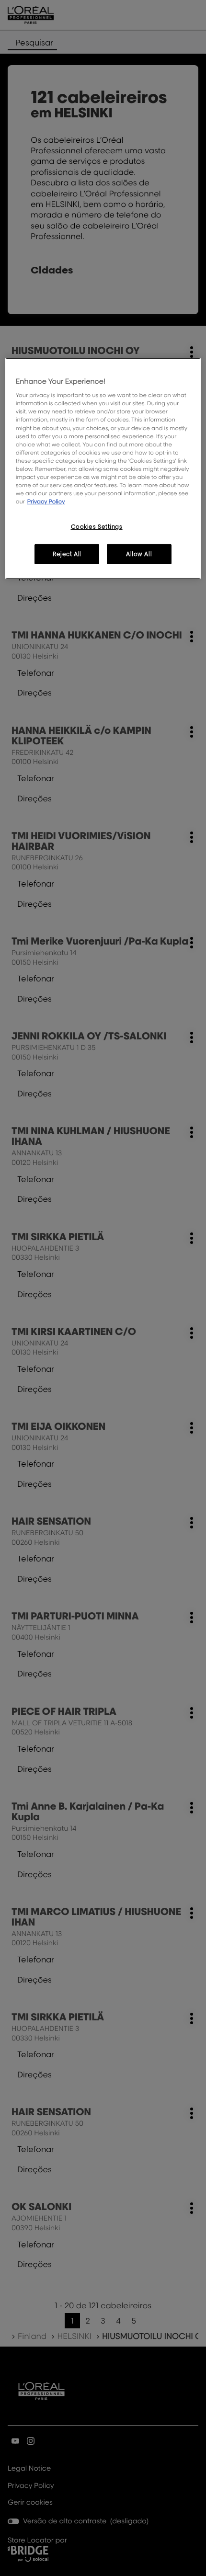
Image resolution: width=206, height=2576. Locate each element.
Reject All (67, 554)
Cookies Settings (97, 527)
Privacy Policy (46, 501)
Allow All (139, 554)
